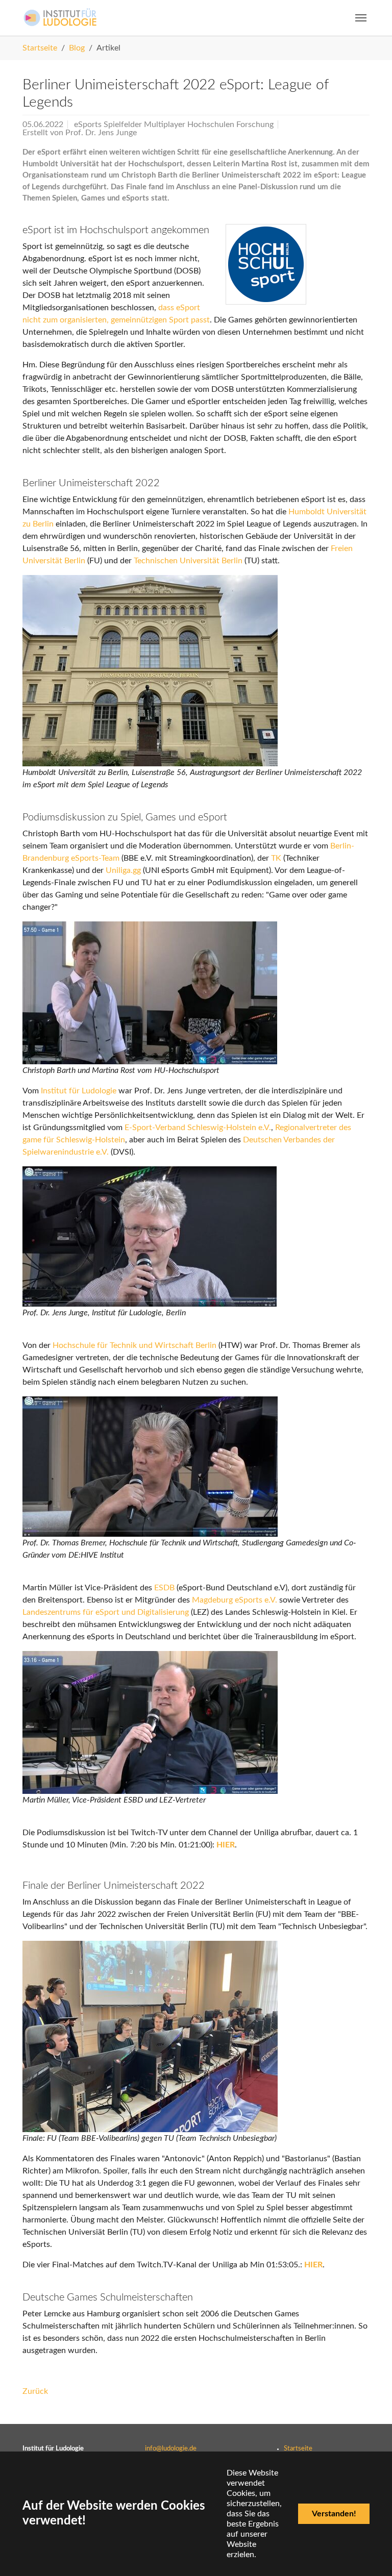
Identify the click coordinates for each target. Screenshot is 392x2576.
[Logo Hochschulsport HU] (266, 264)
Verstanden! (334, 2514)
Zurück (35, 2391)
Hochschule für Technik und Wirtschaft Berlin (134, 1345)
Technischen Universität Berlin (188, 561)
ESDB (164, 1588)
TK (276, 858)
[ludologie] (60, 18)
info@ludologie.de (171, 2448)
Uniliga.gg (123, 870)
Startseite (298, 2448)
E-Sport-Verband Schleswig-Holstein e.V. (198, 1128)
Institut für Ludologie (79, 1091)
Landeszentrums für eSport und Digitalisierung (106, 1612)
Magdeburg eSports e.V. (235, 1600)
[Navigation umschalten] (361, 18)
